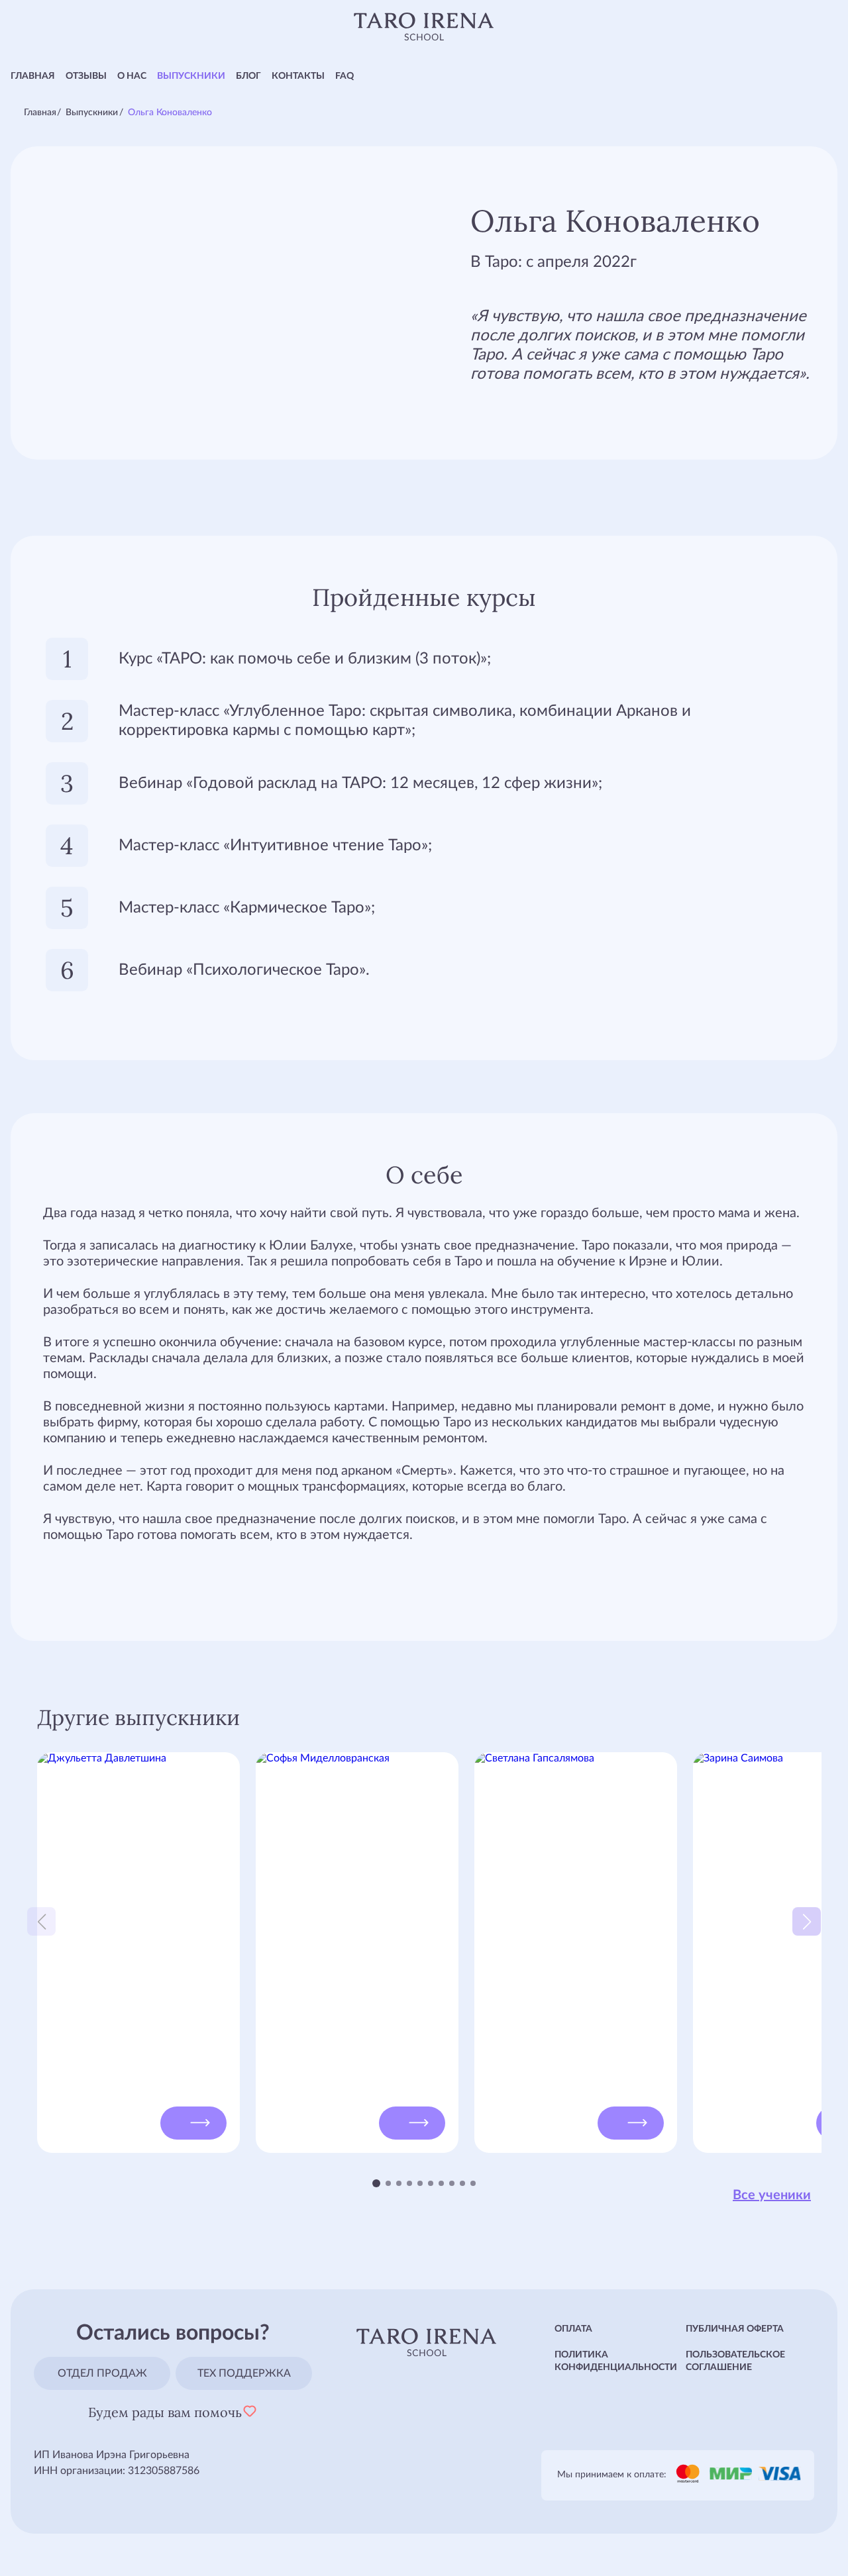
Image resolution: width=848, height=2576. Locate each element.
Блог (248, 76)
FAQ (344, 76)
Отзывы (86, 76)
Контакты (298, 76)
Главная (33, 76)
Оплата (573, 2329)
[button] (376, 2183)
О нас (132, 76)
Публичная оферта (735, 2329)
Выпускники (191, 76)
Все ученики (772, 2195)
